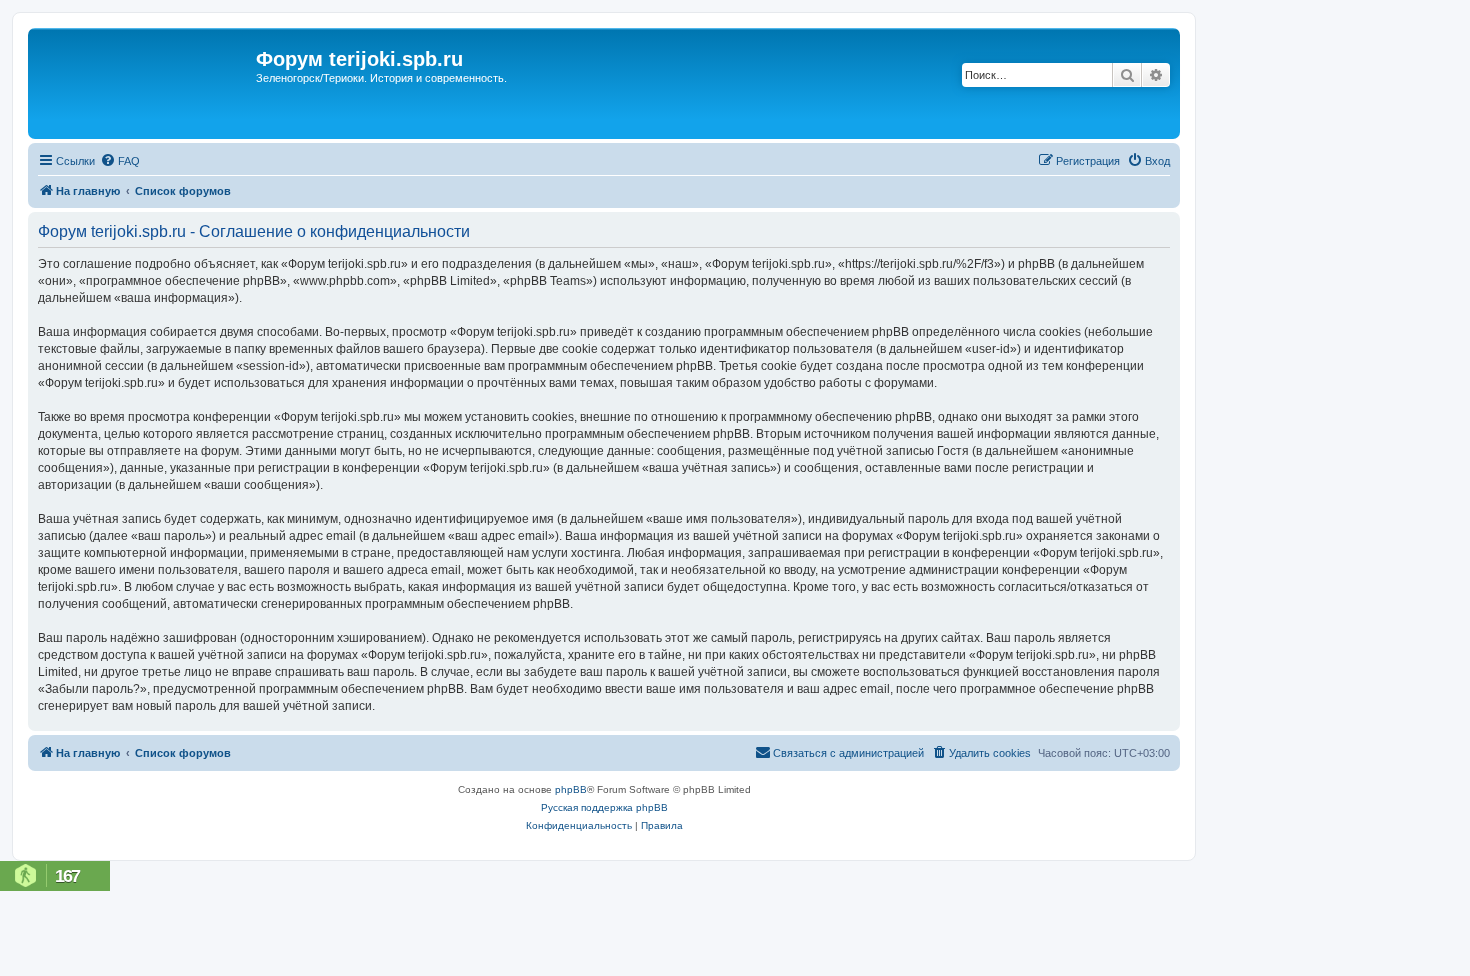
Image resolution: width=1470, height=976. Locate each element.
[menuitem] (120, 161)
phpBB (571, 789)
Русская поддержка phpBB (604, 807)
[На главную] (144, 83)
